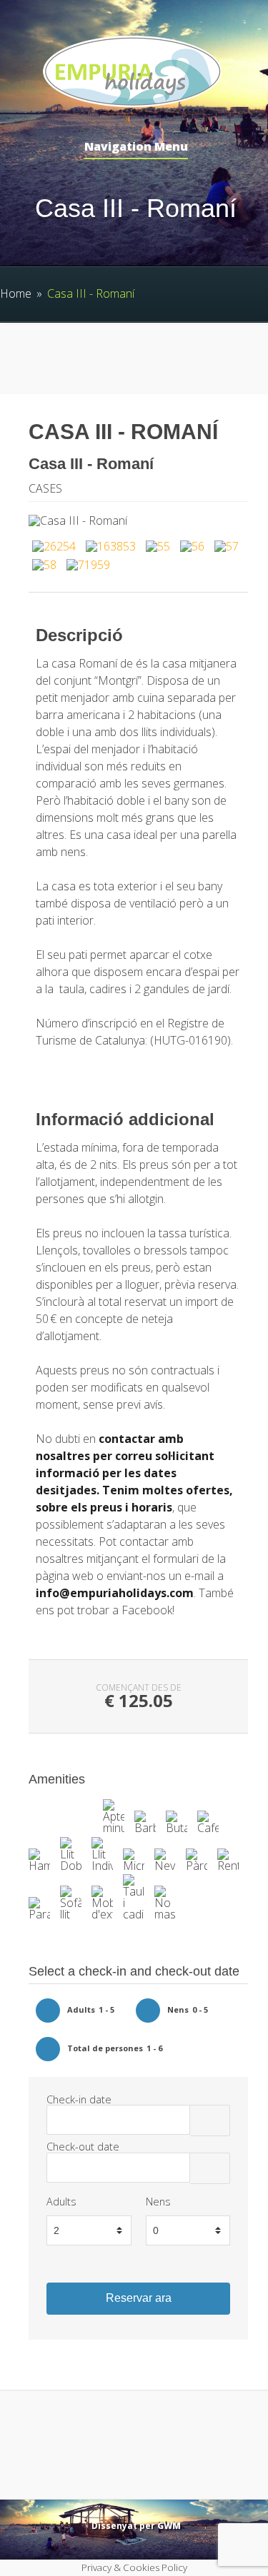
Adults (61, 2202)
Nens (158, 2202)
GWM (169, 2526)
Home (16, 293)
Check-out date (83, 2147)
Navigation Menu (136, 147)
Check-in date (79, 2099)
